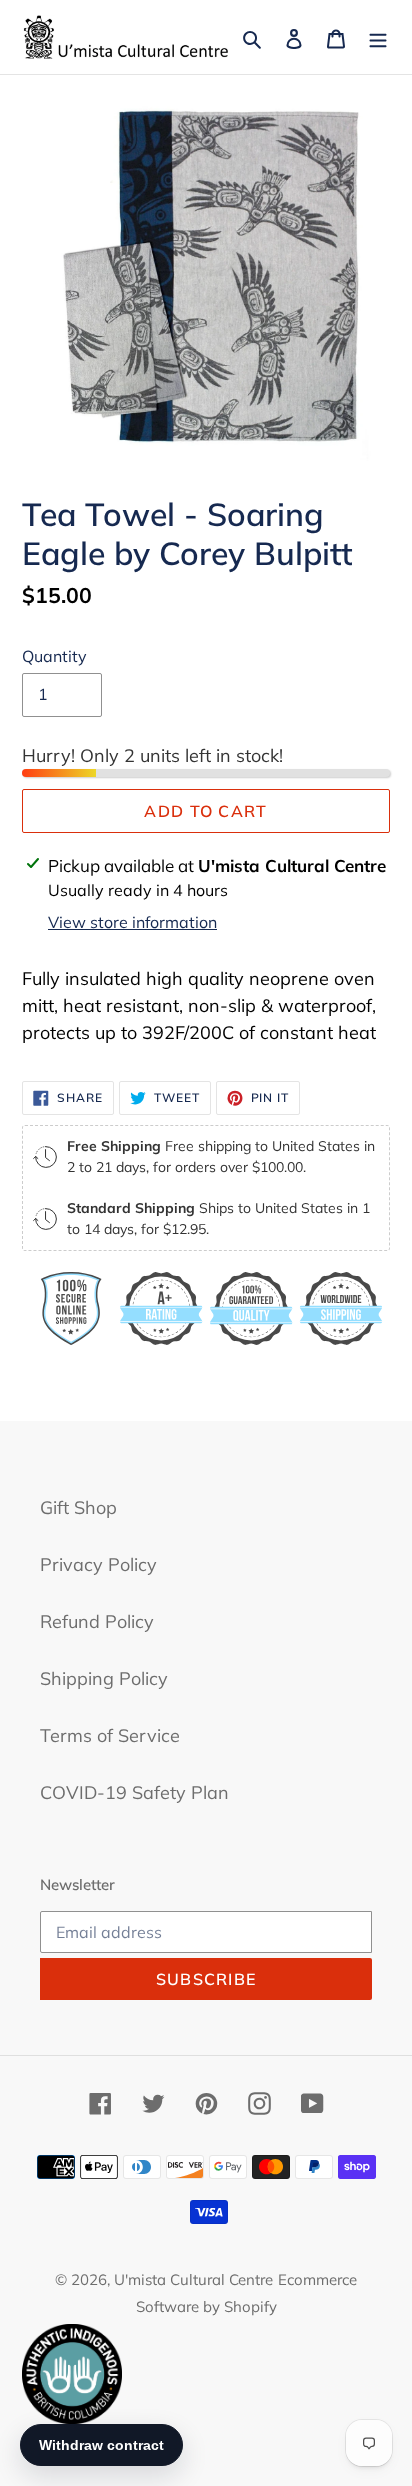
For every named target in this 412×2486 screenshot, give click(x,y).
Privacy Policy (98, 1564)
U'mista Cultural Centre (193, 2279)
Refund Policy (97, 1621)
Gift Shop (78, 1507)
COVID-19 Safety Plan (134, 1792)
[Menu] (378, 37)
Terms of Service (110, 1735)
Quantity (54, 656)
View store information (132, 922)
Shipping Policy (104, 1678)
